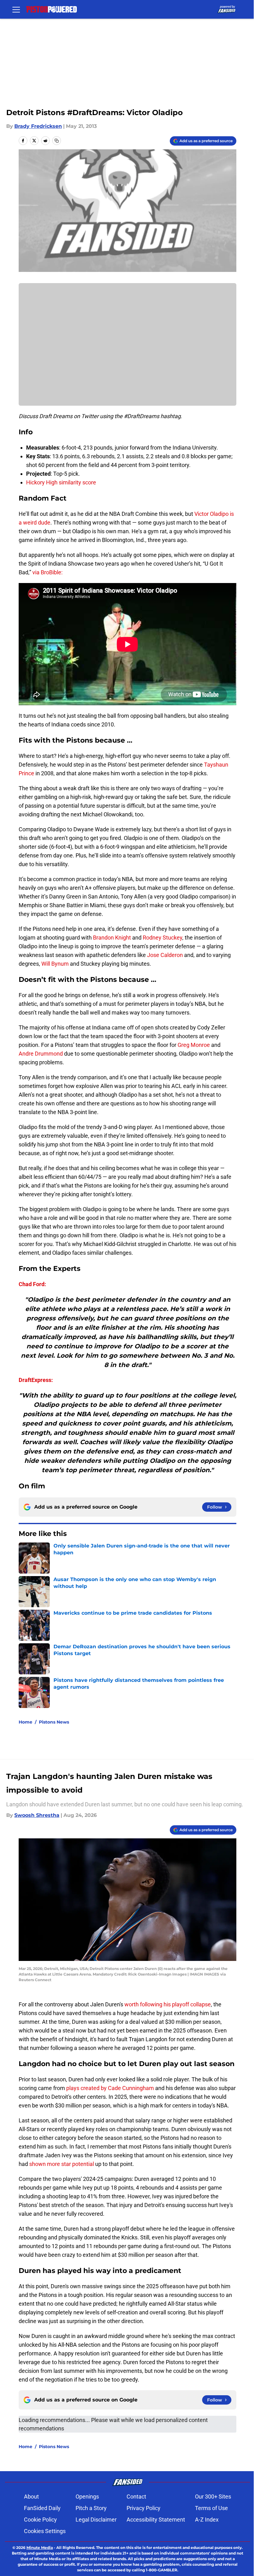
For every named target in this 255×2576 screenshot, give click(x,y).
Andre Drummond (41, 1054)
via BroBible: (47, 572)
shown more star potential (62, 2164)
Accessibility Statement (156, 2520)
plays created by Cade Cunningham (110, 2088)
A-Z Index (207, 2520)
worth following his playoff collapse (168, 2004)
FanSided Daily (42, 2508)
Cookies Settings (45, 2531)
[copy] (57, 141)
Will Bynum (55, 964)
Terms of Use (211, 2508)
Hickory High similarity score (61, 482)
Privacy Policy (144, 2508)
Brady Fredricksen (38, 126)
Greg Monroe (194, 1045)
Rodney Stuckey (162, 938)
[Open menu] (16, 9)
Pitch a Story (91, 2508)
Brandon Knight (112, 938)
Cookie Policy (40, 2520)
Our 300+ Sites (213, 2497)
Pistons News (54, 1722)
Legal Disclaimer (96, 2520)
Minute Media (40, 2548)
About (31, 2497)
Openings (87, 2497)
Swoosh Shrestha (37, 1815)
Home (25, 1722)
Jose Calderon (165, 955)
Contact (136, 2497)
